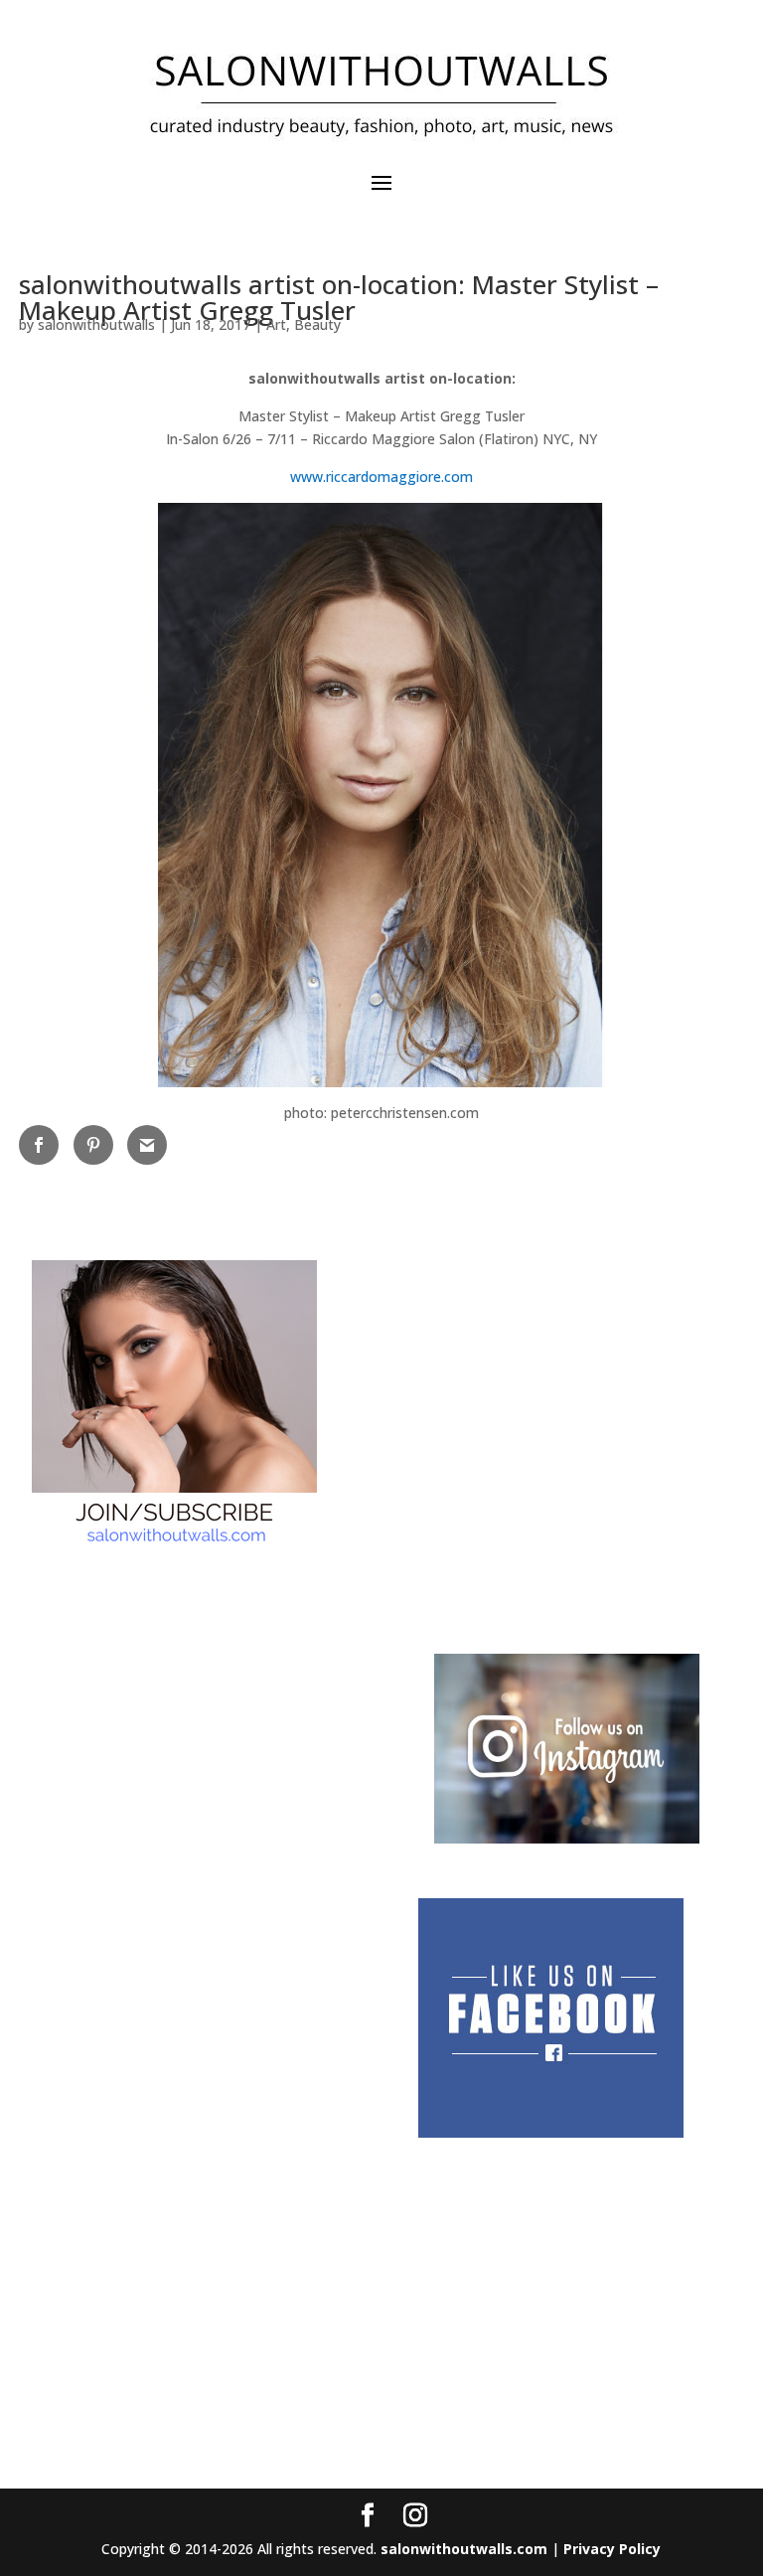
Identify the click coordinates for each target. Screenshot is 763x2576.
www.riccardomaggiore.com (381, 477)
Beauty (317, 324)
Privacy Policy (612, 2549)
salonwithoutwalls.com (464, 2549)
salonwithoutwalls (96, 324)
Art (276, 324)
